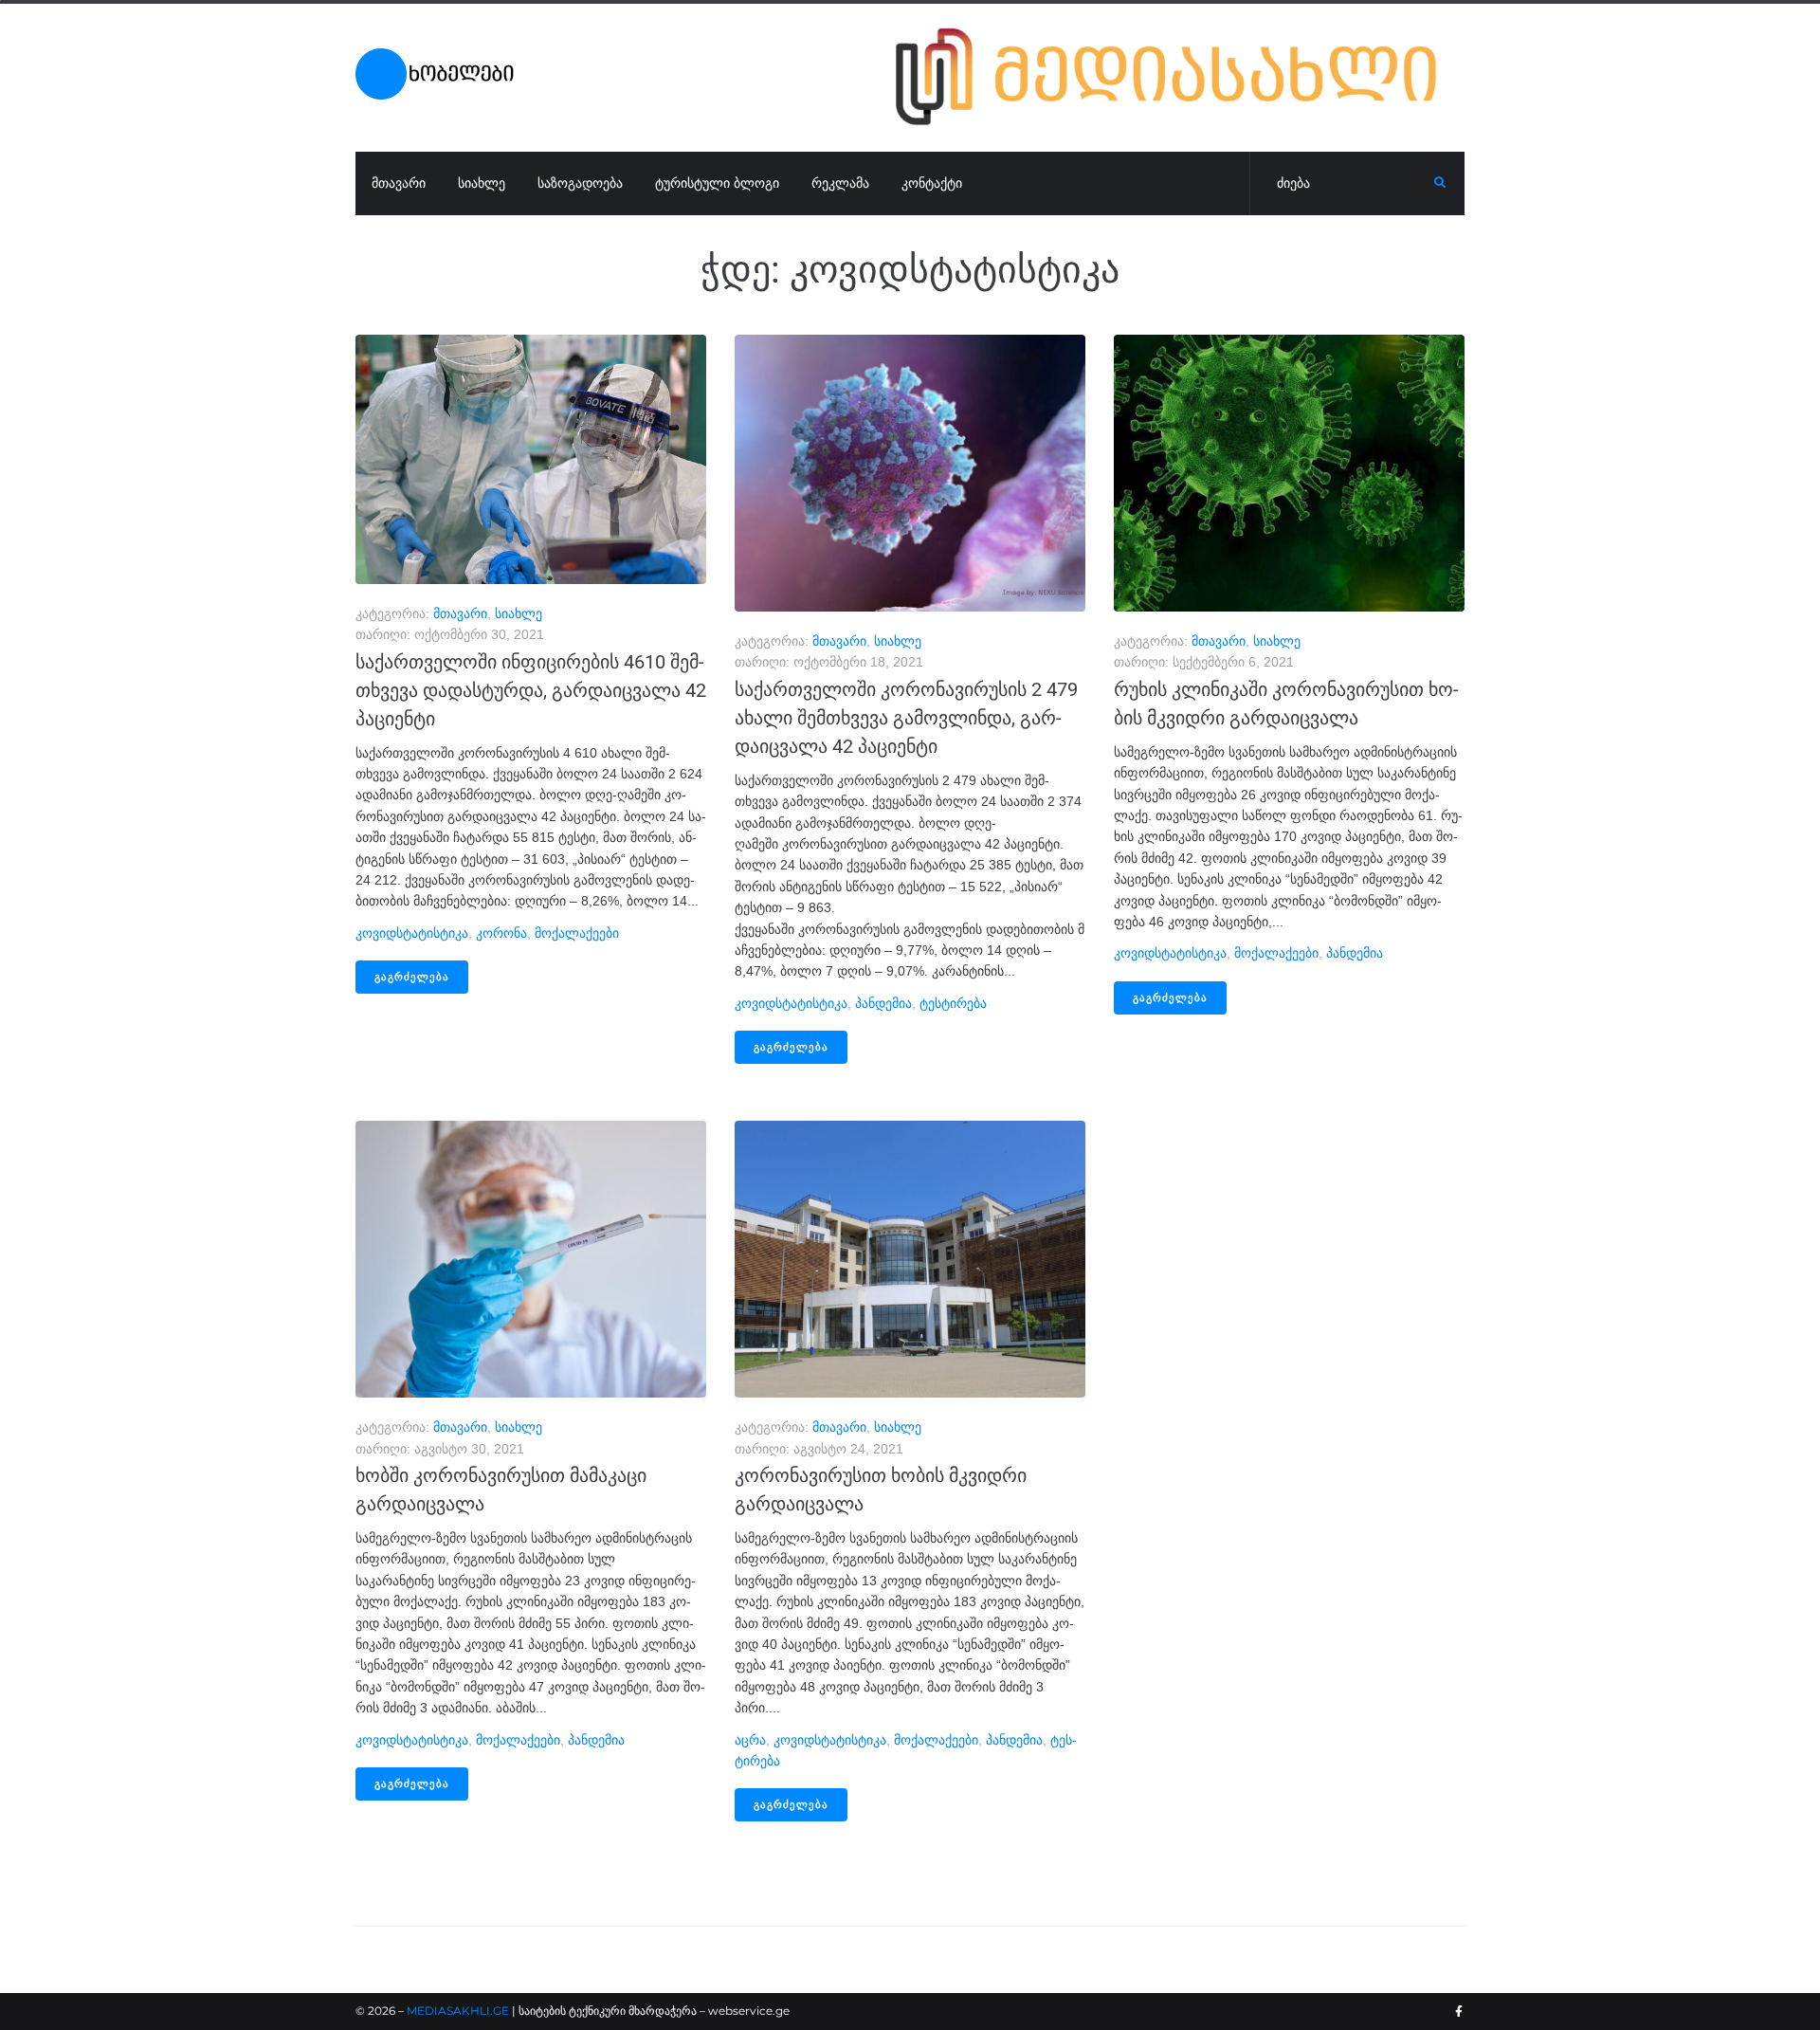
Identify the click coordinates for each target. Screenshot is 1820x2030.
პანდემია (883, 1003)
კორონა (501, 933)
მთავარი (460, 613)
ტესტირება (953, 1003)
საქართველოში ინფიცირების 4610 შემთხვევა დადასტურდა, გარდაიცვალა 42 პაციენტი (531, 690)
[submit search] (1440, 183)
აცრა (750, 1740)
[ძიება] (1342, 184)
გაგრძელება (412, 977)
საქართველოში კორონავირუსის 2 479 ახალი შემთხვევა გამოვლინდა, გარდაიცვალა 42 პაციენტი (906, 718)
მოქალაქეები (577, 933)
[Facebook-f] (1459, 2012)
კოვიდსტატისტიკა (412, 933)
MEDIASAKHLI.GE (458, 2011)
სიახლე (519, 613)
